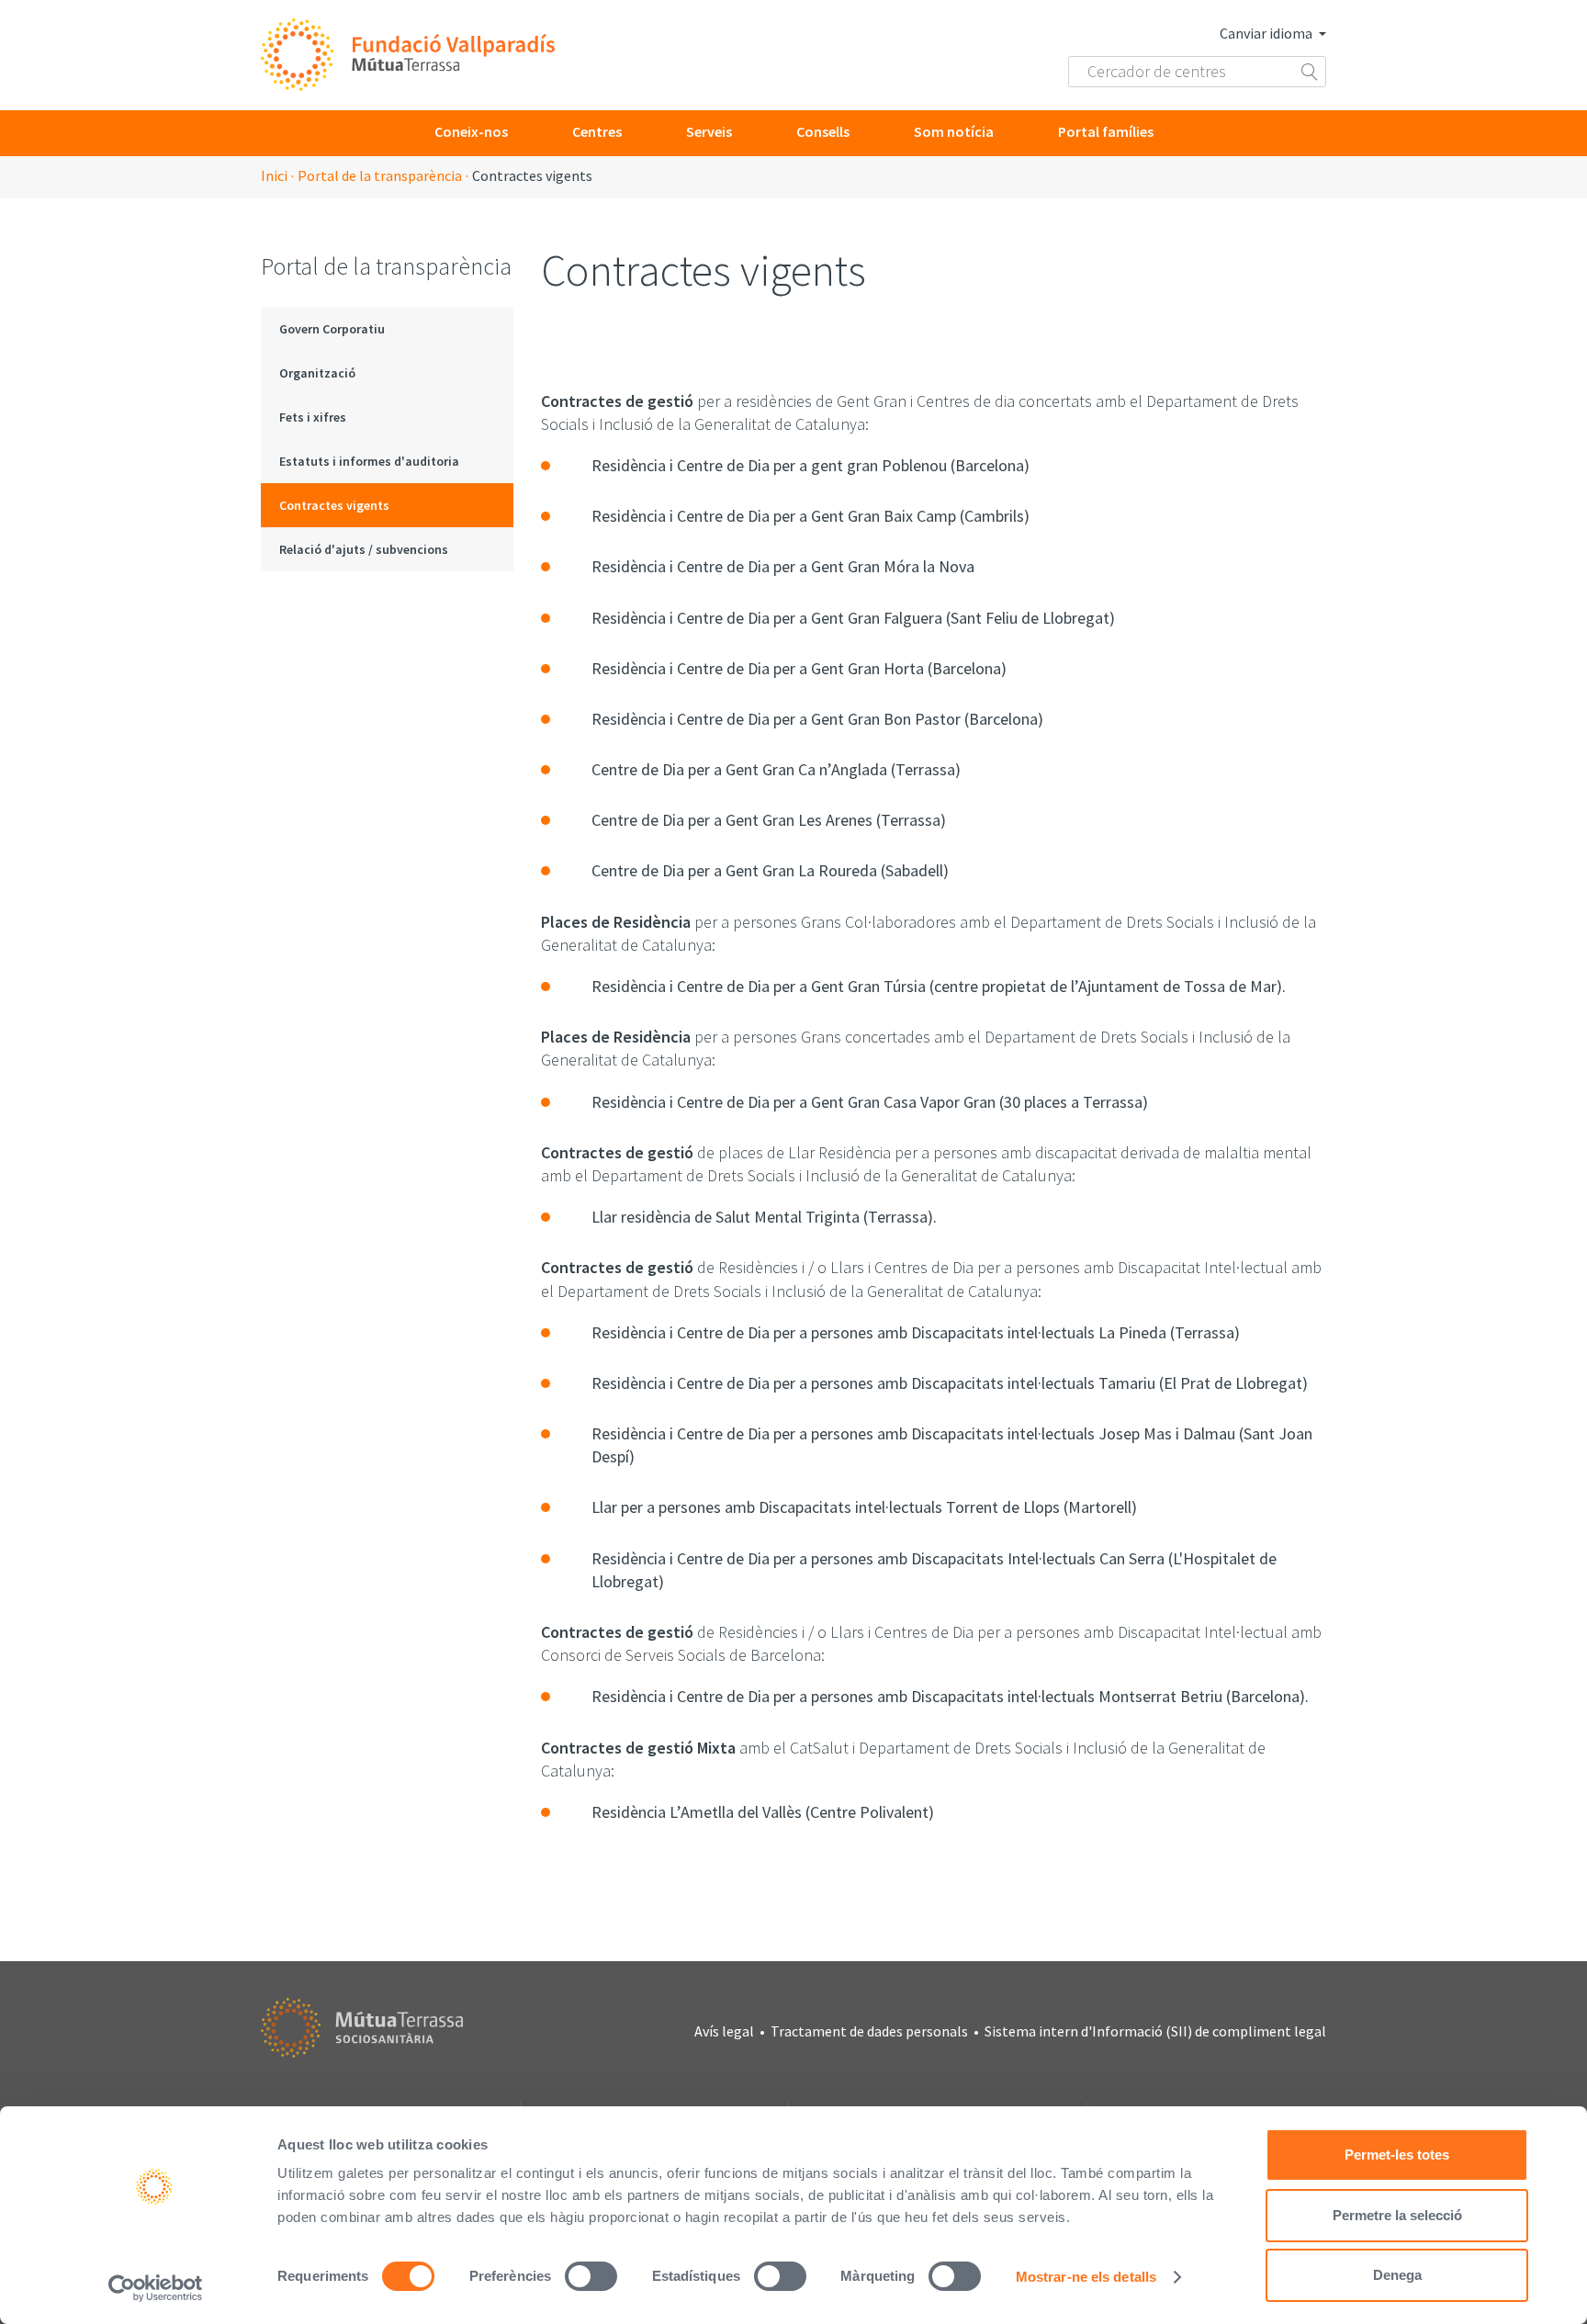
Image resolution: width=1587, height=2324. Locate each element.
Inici (274, 175)
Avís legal (724, 2031)
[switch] (591, 2276)
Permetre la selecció (1397, 2215)
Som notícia (954, 131)
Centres (597, 131)
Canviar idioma (1267, 33)
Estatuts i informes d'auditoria (369, 461)
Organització (317, 373)
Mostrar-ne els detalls (1086, 2277)
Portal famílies (1106, 131)
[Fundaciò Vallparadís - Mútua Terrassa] (408, 55)
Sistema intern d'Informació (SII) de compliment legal (1155, 2031)
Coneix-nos (471, 131)
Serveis (709, 131)
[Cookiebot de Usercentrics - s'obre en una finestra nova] (156, 2288)
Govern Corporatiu (332, 329)
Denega (1397, 2275)
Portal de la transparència (380, 175)
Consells (823, 131)
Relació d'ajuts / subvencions (364, 549)
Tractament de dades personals (869, 2031)
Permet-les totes (1397, 2155)
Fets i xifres (313, 417)
